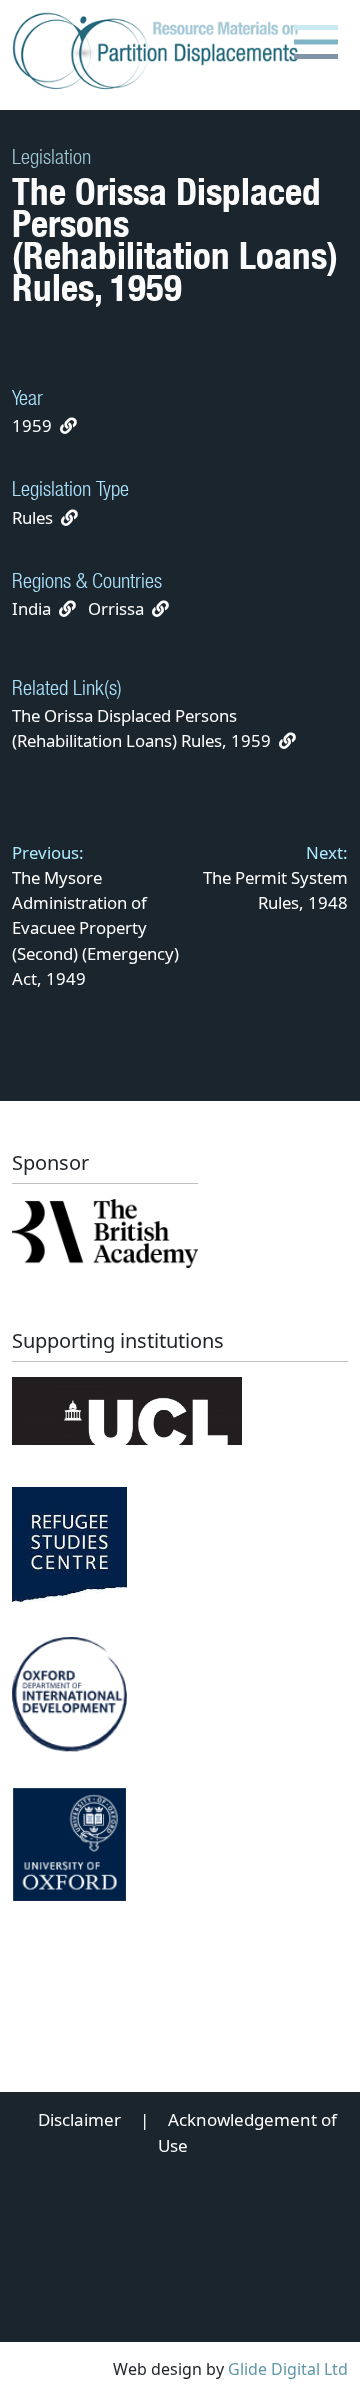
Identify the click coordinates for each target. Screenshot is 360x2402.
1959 (32, 425)
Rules (32, 517)
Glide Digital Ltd (288, 2369)
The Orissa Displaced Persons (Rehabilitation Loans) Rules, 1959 (143, 728)
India (31, 608)
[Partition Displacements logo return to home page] (159, 52)
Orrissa (116, 608)
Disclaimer (79, 2119)
